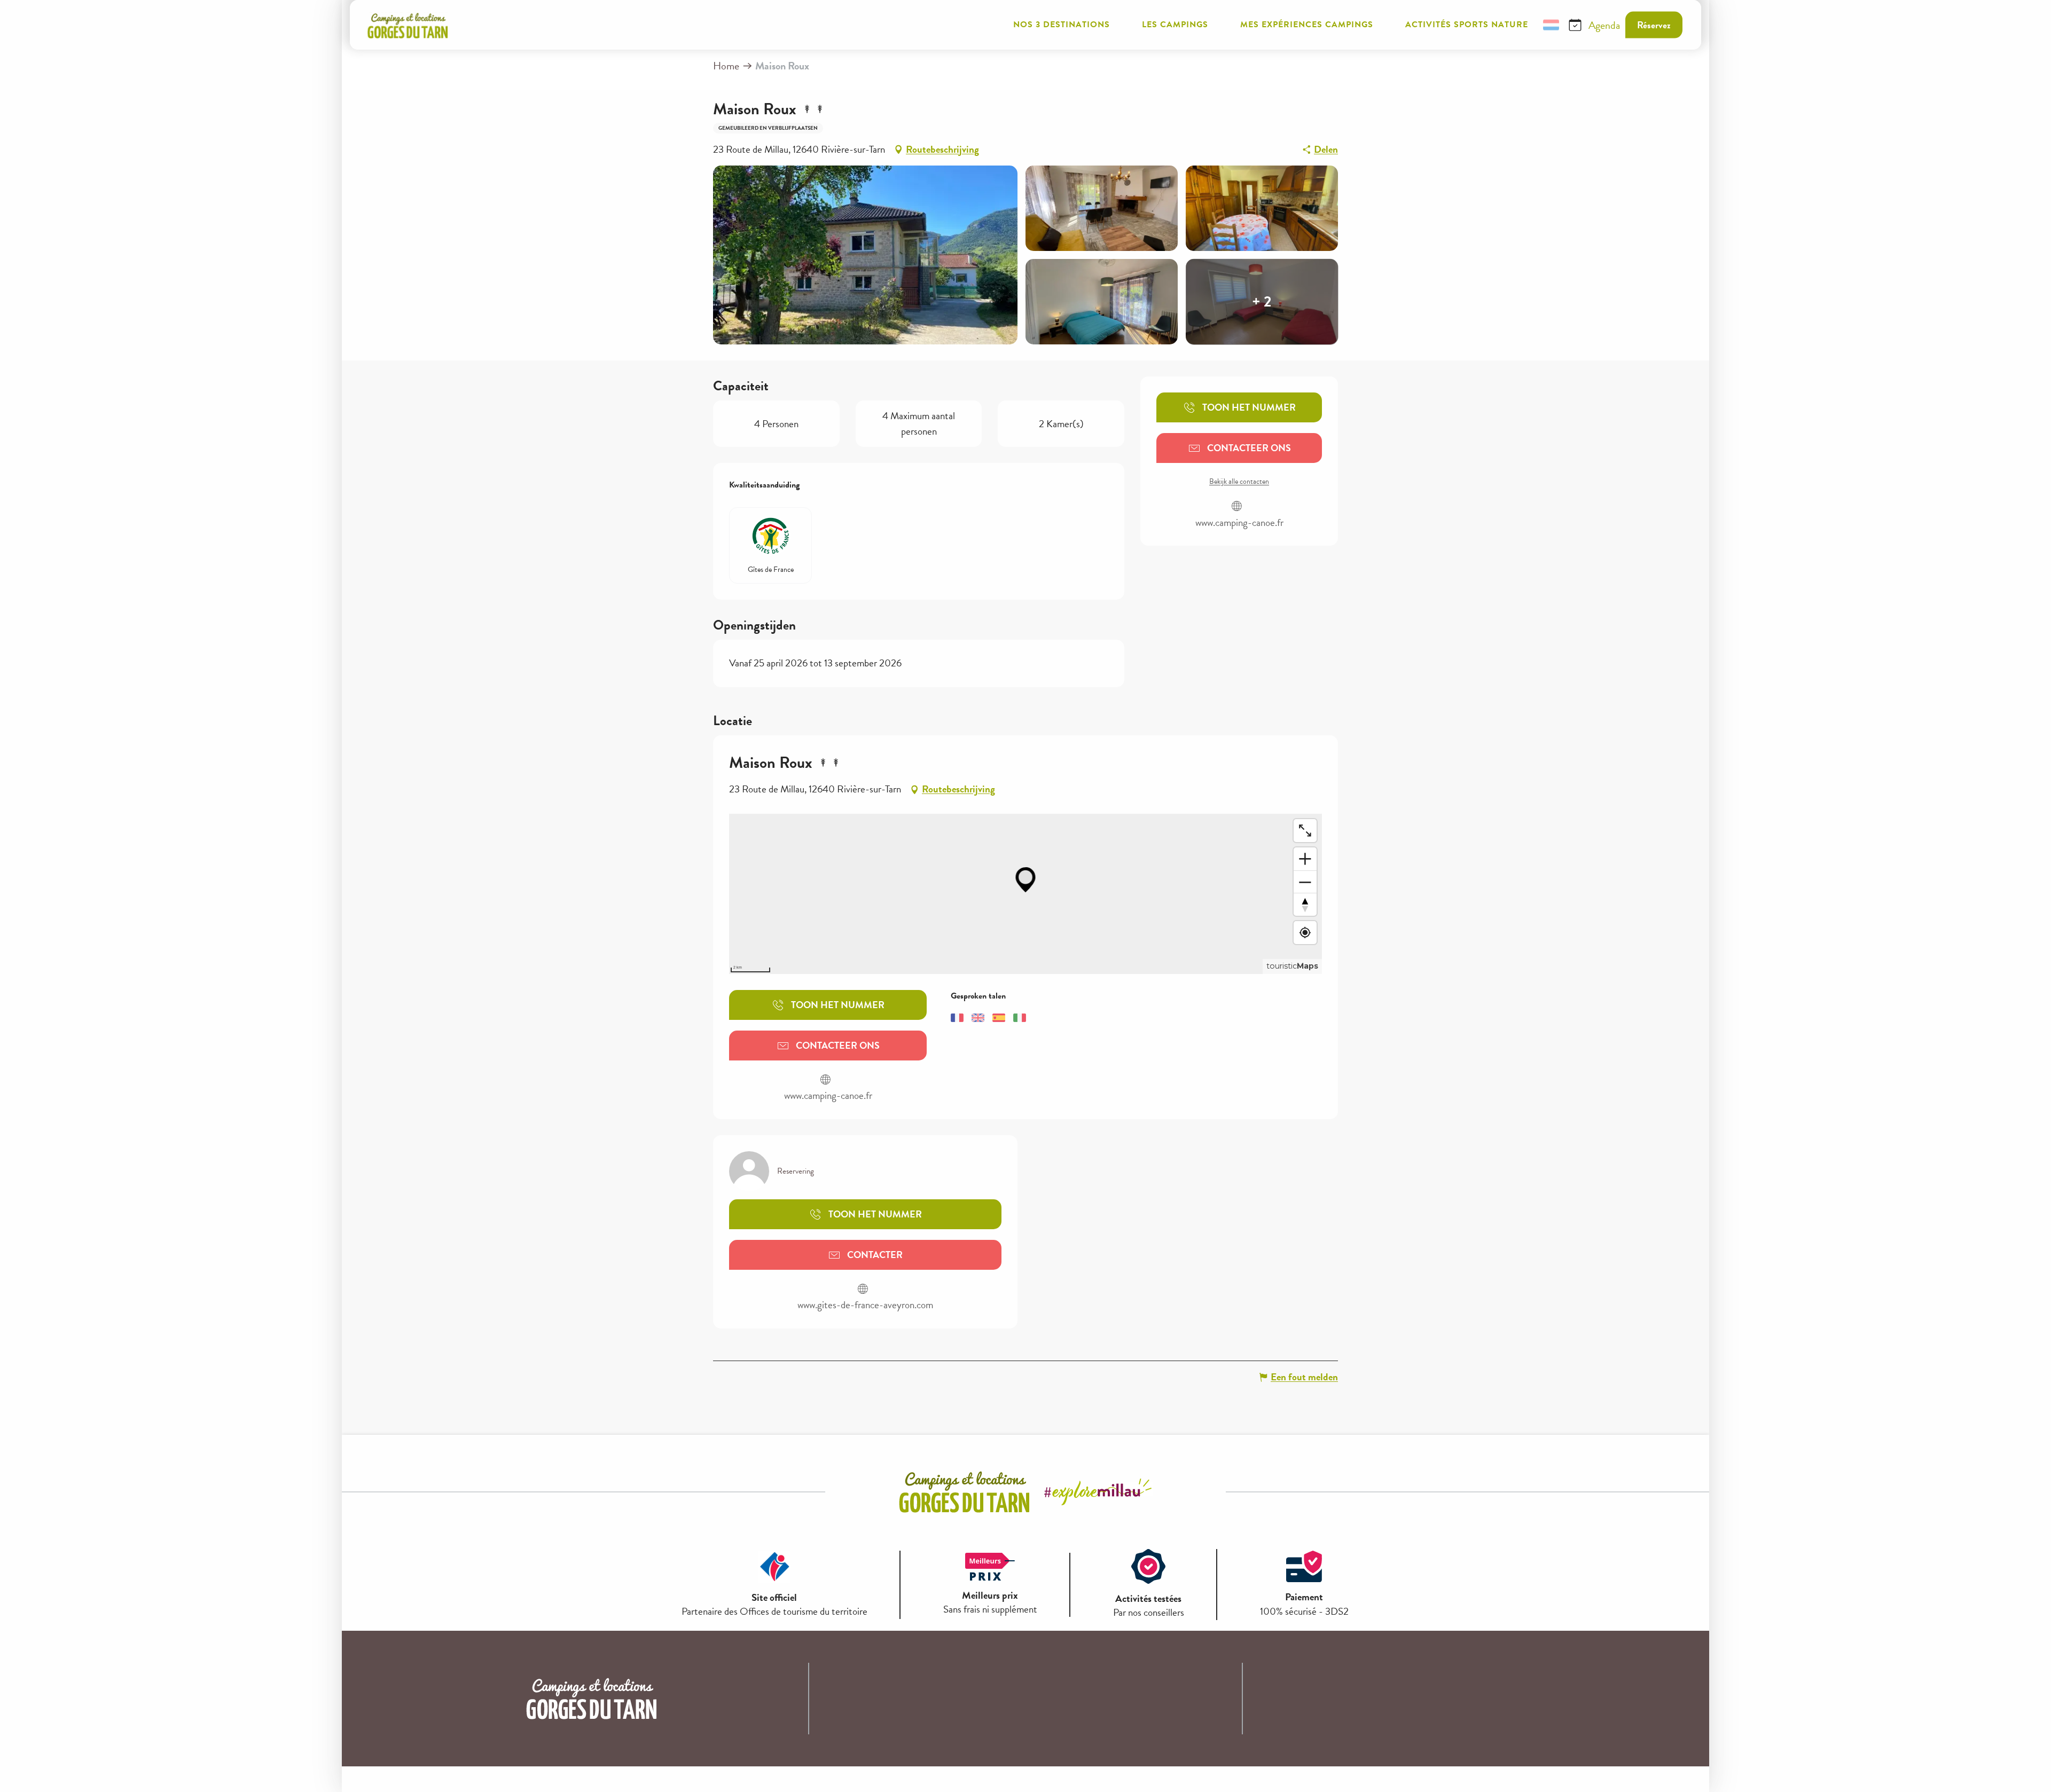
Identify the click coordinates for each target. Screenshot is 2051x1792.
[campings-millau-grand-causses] (408, 25)
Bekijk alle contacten (1239, 482)
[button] (1525, 25)
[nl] (1551, 25)
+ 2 (1262, 301)
